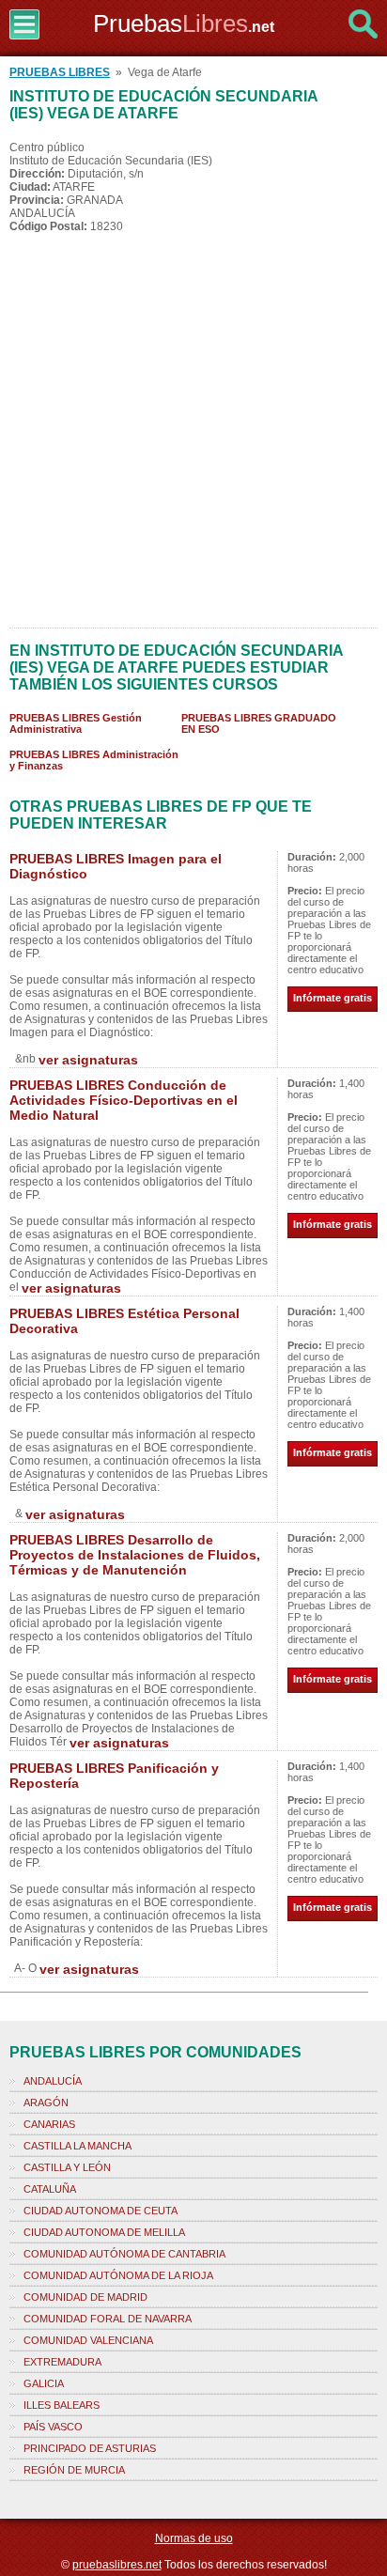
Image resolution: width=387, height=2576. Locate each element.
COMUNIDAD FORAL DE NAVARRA (108, 2319)
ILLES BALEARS (62, 2405)
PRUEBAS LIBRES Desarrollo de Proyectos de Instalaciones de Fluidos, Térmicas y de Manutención (135, 1555)
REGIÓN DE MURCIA (74, 2470)
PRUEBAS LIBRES (60, 72)
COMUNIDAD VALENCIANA (88, 2340)
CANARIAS (49, 2124)
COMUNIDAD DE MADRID (85, 2297)
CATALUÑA (50, 2189)
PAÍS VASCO (53, 2427)
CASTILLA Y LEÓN (67, 2167)
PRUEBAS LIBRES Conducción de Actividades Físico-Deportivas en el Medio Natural (124, 1100)
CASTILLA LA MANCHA (77, 2146)
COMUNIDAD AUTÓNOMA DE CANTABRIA (124, 2254)
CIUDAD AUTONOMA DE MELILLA (104, 2232)
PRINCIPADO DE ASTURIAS (90, 2448)
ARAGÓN (46, 2103)
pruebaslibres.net (117, 2565)
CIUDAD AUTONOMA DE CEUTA (101, 2211)
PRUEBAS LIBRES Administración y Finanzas (94, 760)
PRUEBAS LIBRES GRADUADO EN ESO (259, 723)
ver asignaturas (88, 1060)
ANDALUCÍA (53, 2081)
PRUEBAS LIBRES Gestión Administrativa (76, 723)
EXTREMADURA (62, 2362)
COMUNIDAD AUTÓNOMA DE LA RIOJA (118, 2275)
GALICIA (44, 2383)
